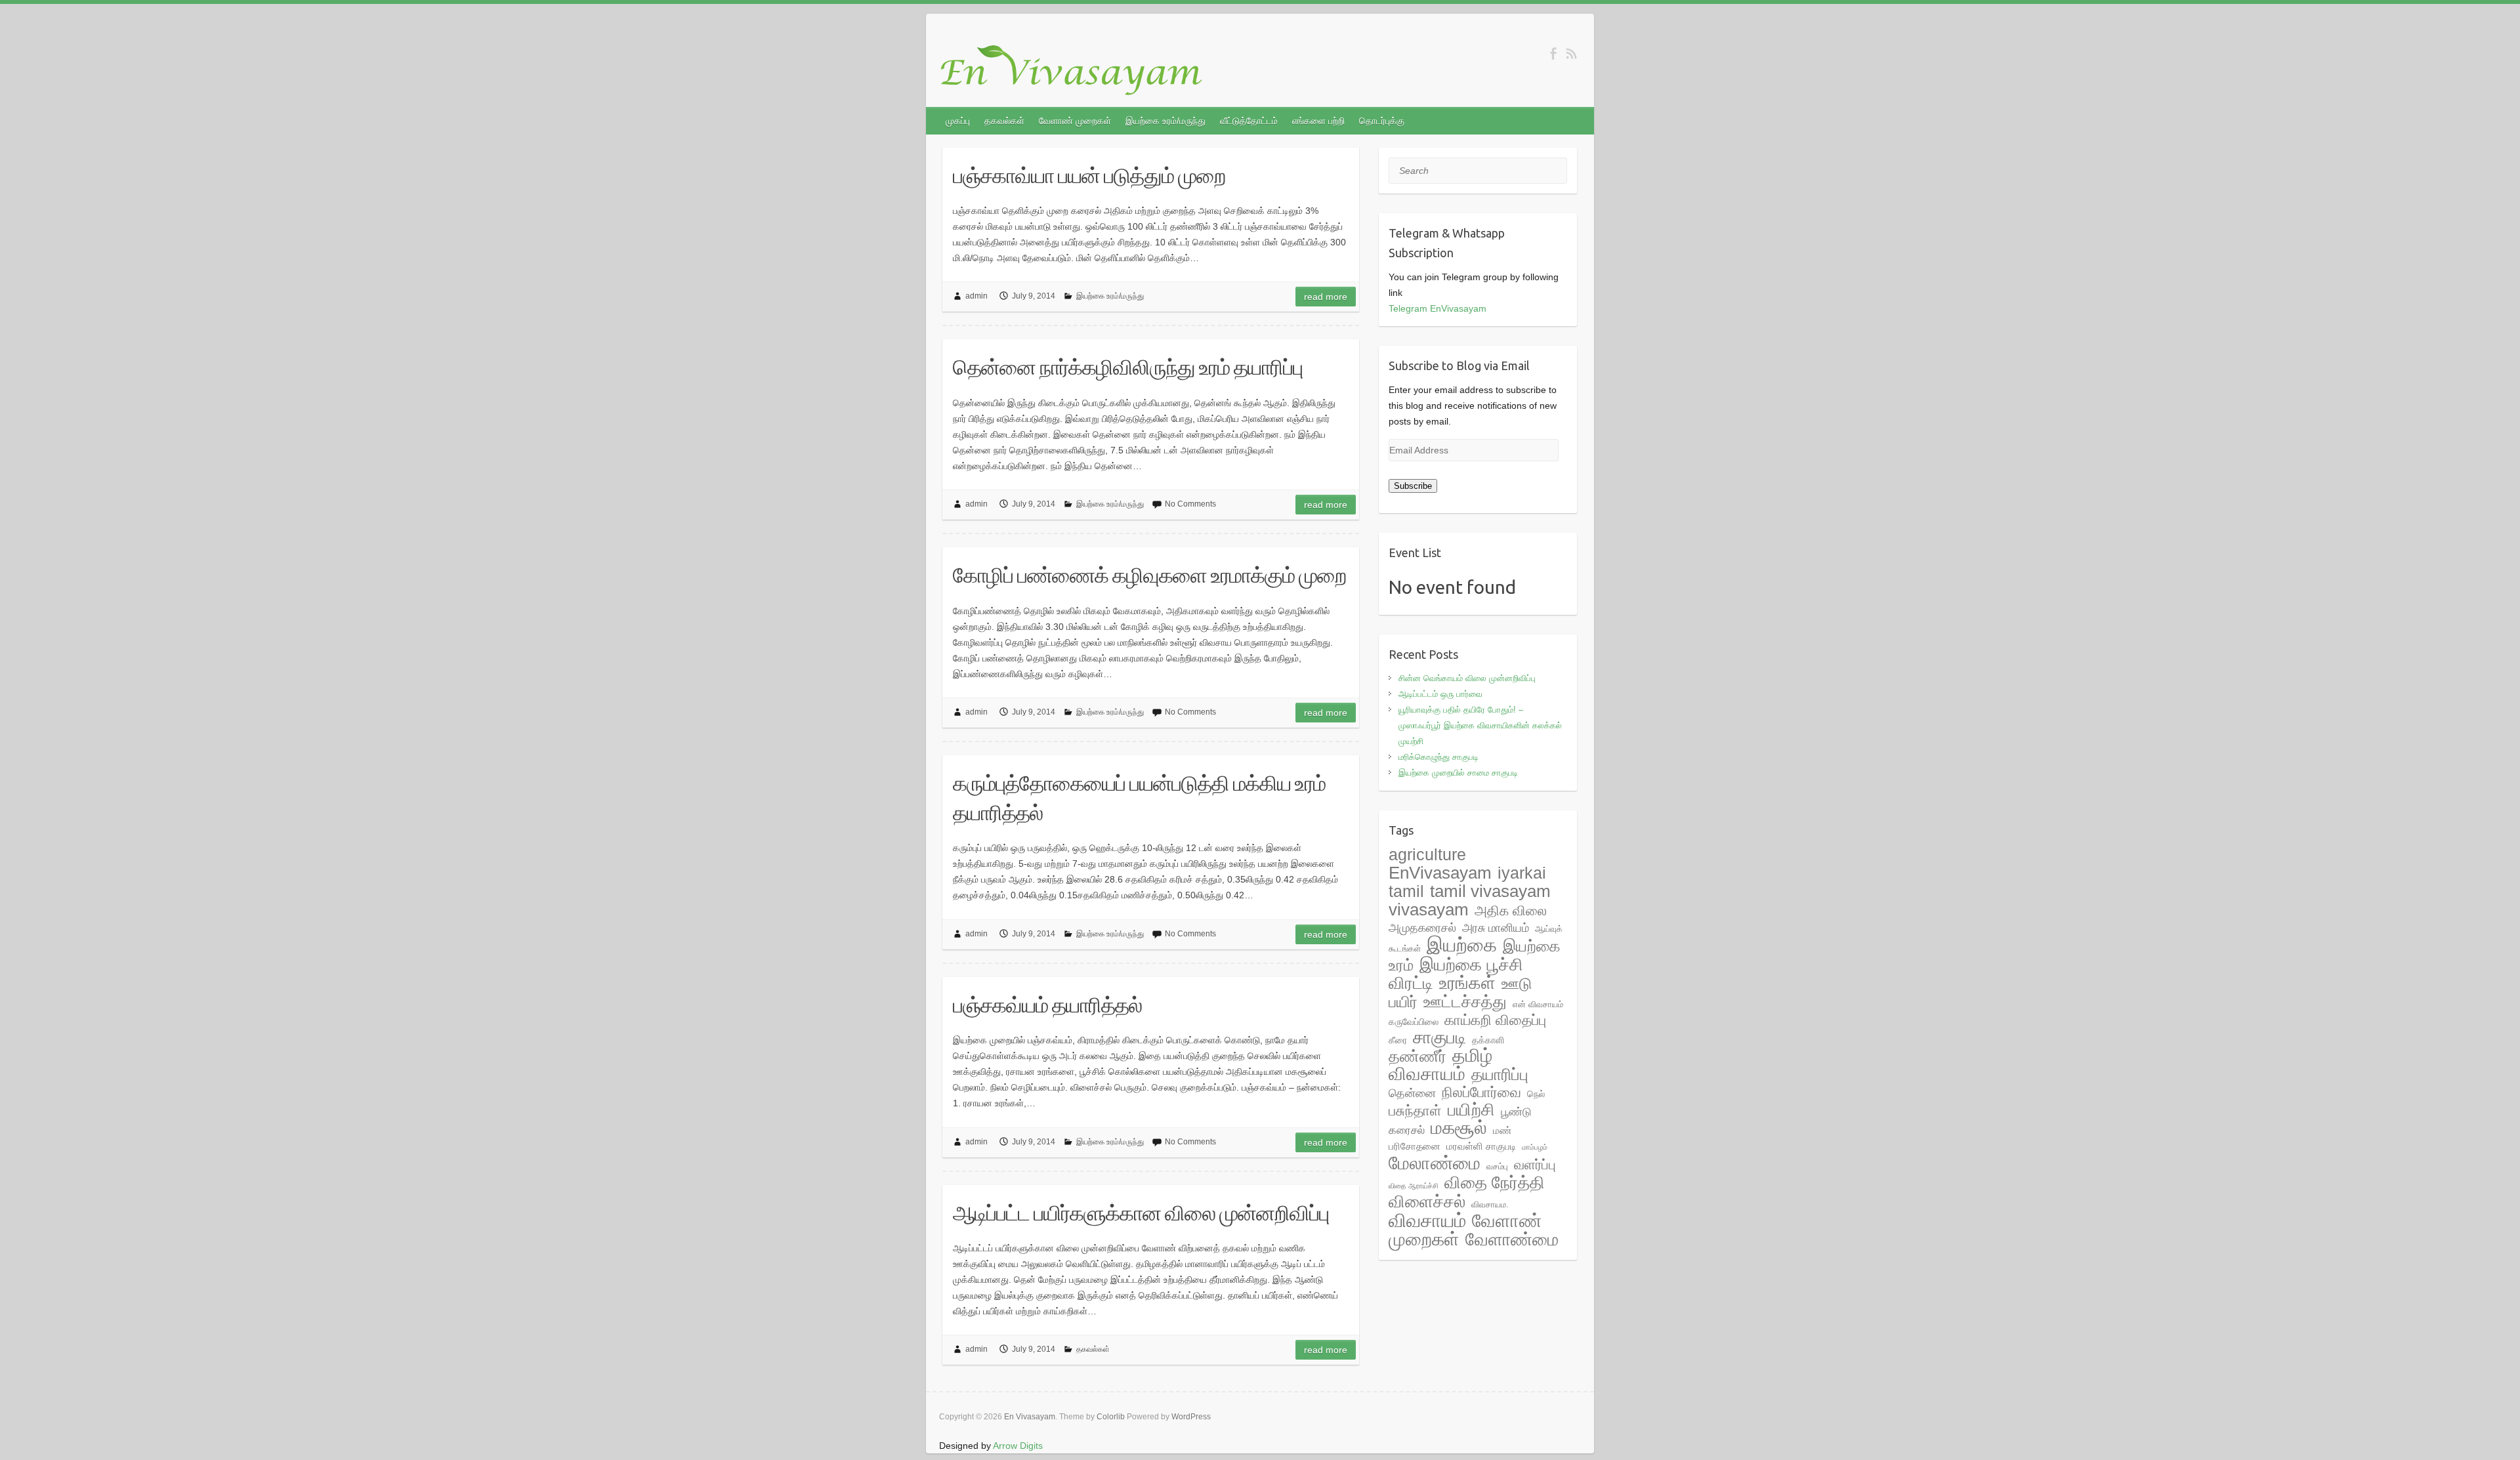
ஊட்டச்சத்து (1465, 1001)
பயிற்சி (1471, 1110)
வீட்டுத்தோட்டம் (1249, 121)
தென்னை (1412, 1093)
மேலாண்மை (1435, 1163)
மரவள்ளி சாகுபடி (1481, 1146)
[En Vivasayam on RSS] (1571, 53)
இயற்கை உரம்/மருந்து (1165, 121)
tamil (1406, 891)
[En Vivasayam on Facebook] (1553, 53)
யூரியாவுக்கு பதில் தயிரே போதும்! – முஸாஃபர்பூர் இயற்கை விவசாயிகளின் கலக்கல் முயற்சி (1480, 725)
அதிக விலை (1511, 910)
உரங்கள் (1467, 983)
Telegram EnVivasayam (1438, 308)
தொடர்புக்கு (1382, 121)
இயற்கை (1462, 945)
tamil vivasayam (1490, 891)
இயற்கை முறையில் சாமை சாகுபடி (1458, 773)
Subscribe (1413, 486)
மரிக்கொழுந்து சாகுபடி (1438, 757)
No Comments (1190, 504)
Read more (1326, 297)
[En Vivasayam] (1078, 71)
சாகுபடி (1439, 1037)
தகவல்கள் (1004, 121)
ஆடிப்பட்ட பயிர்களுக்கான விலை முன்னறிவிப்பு (1141, 1213)
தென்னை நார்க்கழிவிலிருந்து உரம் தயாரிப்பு (1128, 367)
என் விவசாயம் (1538, 1004)
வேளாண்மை (1512, 1240)
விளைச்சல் (1427, 1201)
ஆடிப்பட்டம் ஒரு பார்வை (1440, 694)
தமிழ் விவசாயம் (1440, 1065)
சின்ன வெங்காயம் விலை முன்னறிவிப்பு (1467, 678)
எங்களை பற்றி (1318, 121)
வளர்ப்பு (1535, 1165)
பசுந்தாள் (1415, 1111)
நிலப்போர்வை (1481, 1092)
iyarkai (1522, 873)
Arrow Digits (1018, 1446)
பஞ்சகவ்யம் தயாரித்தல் (1047, 1005)
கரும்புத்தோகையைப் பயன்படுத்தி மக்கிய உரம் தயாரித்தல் (1139, 798)
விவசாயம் (1427, 1220)
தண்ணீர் (1417, 1056)
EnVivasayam (1440, 873)
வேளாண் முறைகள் (1075, 121)
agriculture (1427, 854)
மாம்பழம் (1535, 1147)
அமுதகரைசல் (1422, 928)
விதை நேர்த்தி (1495, 1182)
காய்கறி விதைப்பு (1495, 1020)
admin (976, 296)
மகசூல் (1459, 1128)
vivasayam (1429, 909)
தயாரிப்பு (1500, 1074)
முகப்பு (958, 121)
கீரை (1398, 1040)
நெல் (1536, 1094)
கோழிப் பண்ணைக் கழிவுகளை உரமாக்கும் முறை (1149, 575)
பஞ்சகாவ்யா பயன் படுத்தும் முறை (1089, 175)
